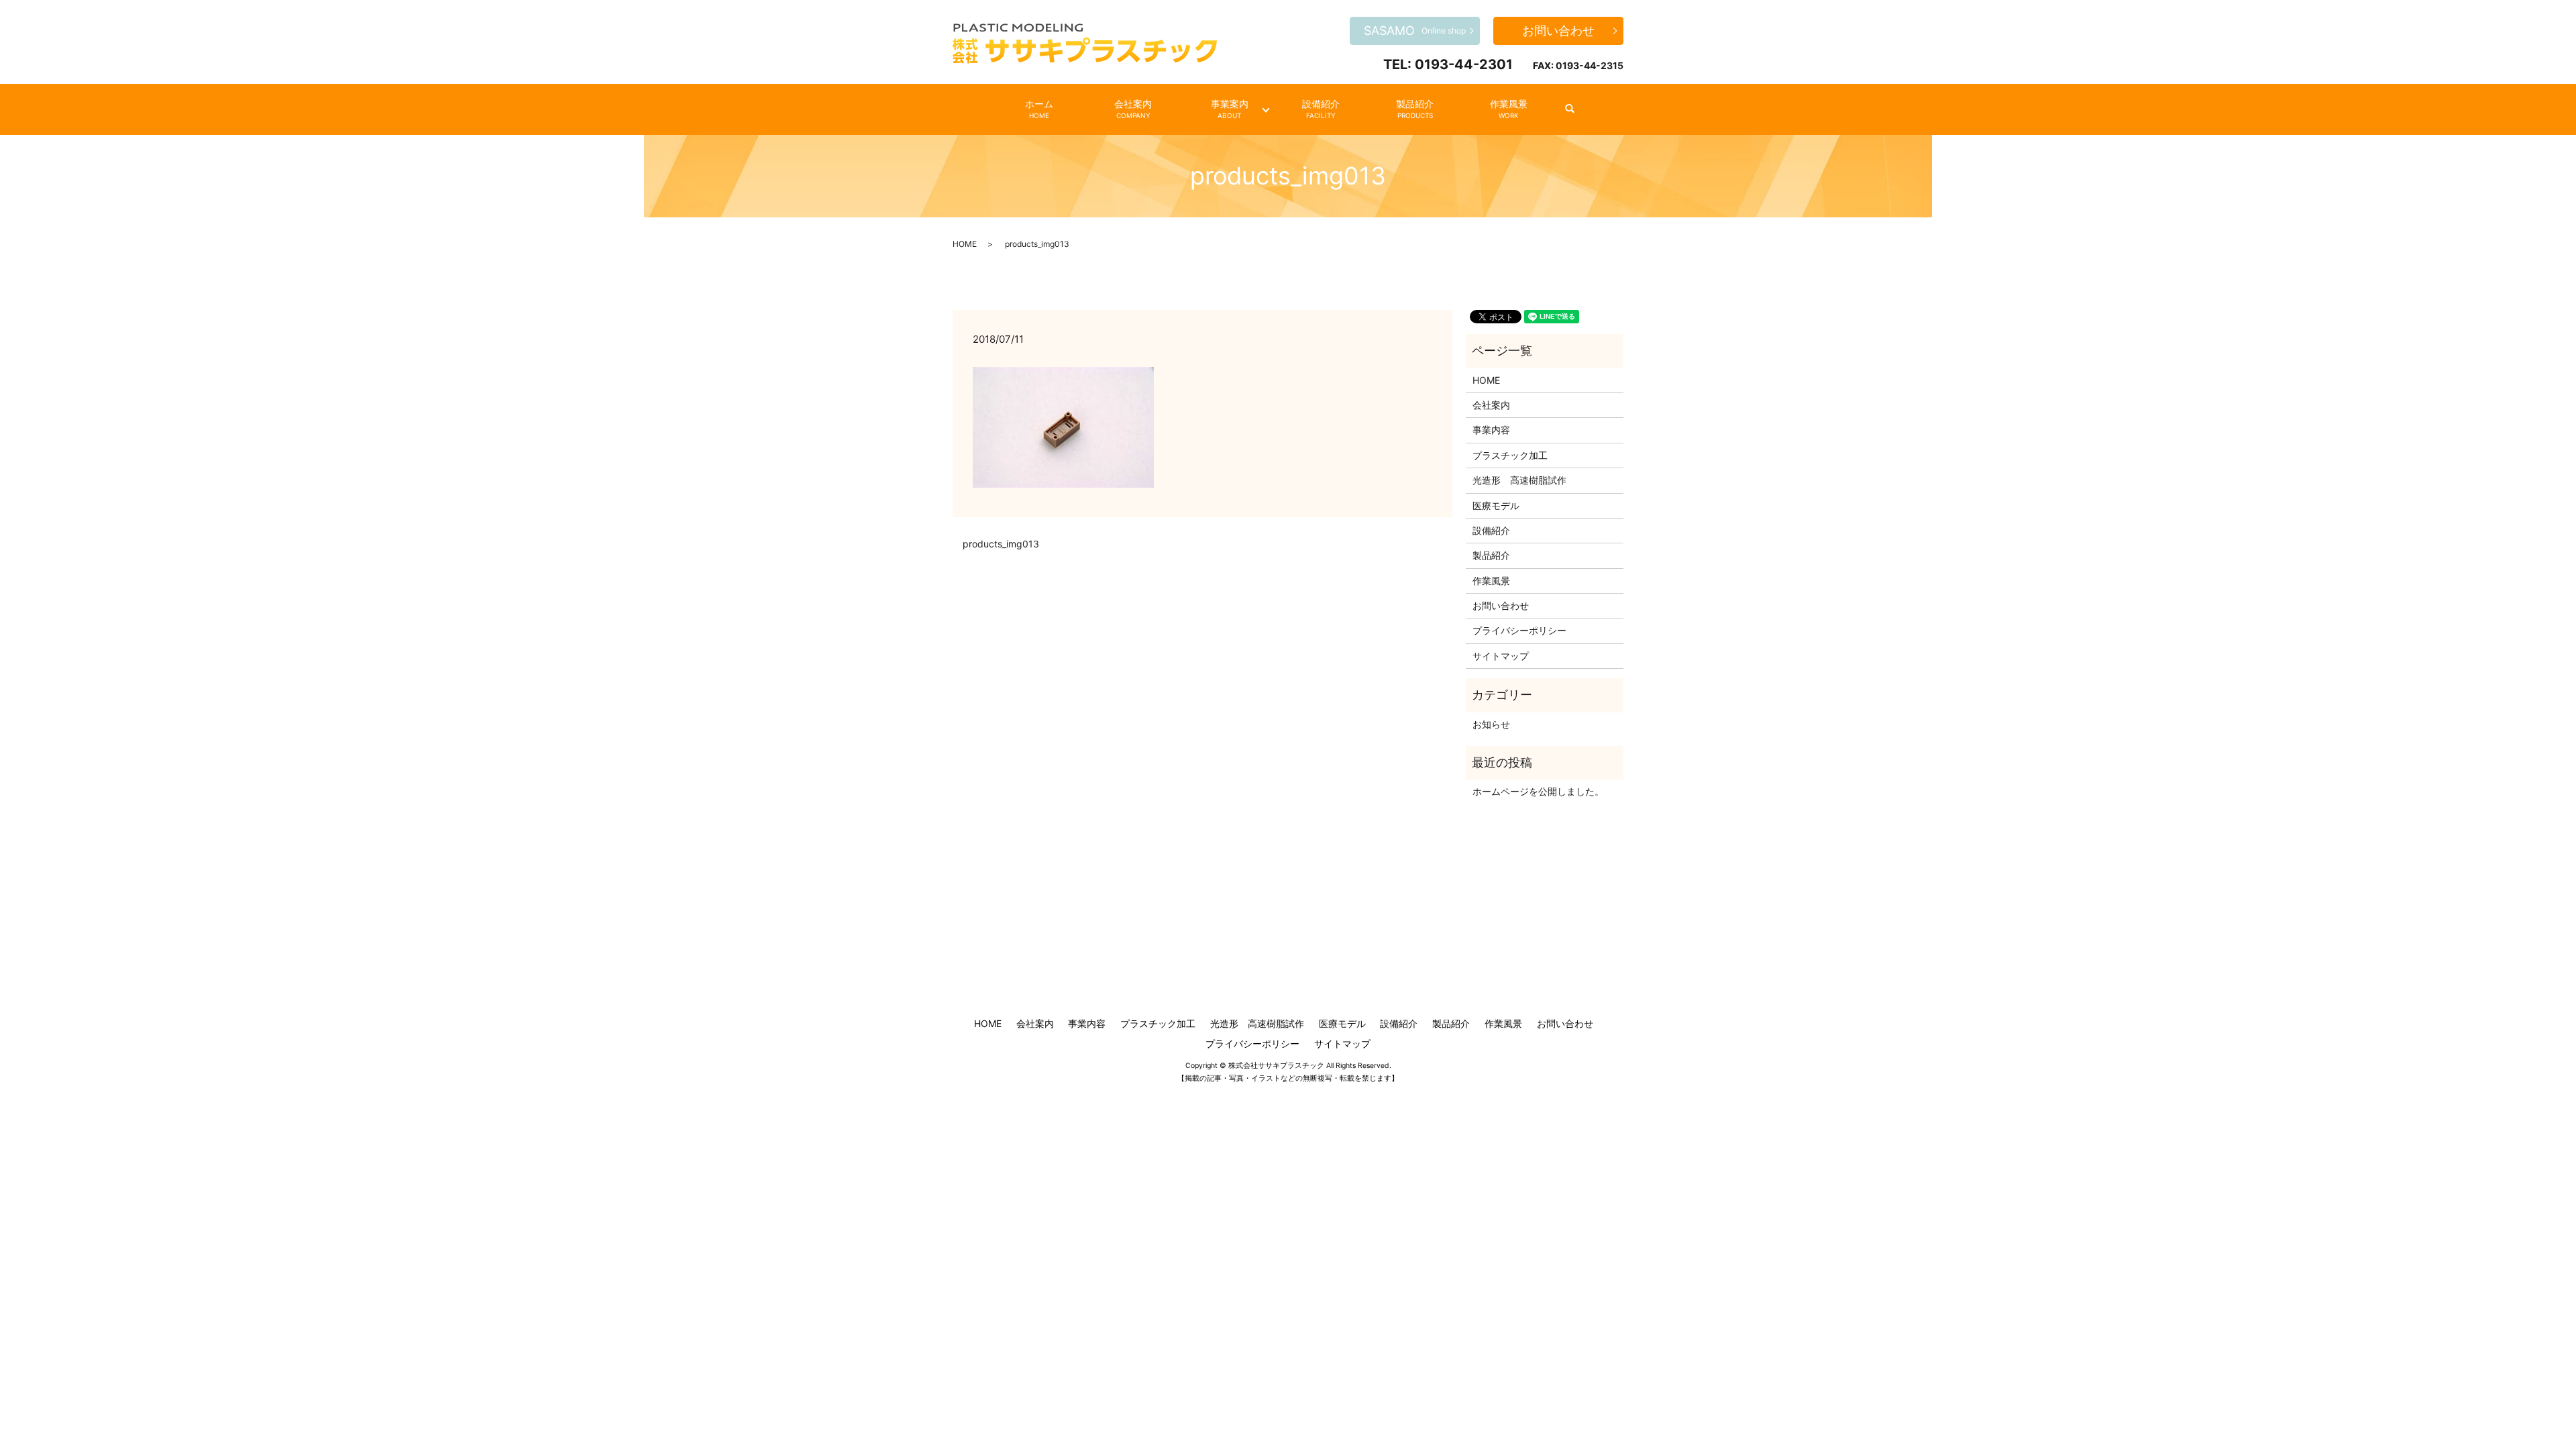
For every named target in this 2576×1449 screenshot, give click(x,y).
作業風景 (1509, 109)
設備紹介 (1321, 109)
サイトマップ (1501, 656)
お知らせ (1491, 724)
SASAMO (1415, 31)
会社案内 (1133, 109)
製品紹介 (1415, 109)
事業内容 (1491, 430)
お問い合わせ (1558, 31)
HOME (965, 244)
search (1577, 109)
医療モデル (1496, 505)
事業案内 (1230, 109)
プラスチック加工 (1510, 455)
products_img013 (1001, 544)
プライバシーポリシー (1519, 630)
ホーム (1039, 109)
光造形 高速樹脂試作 (1519, 480)
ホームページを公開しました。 (1538, 791)
